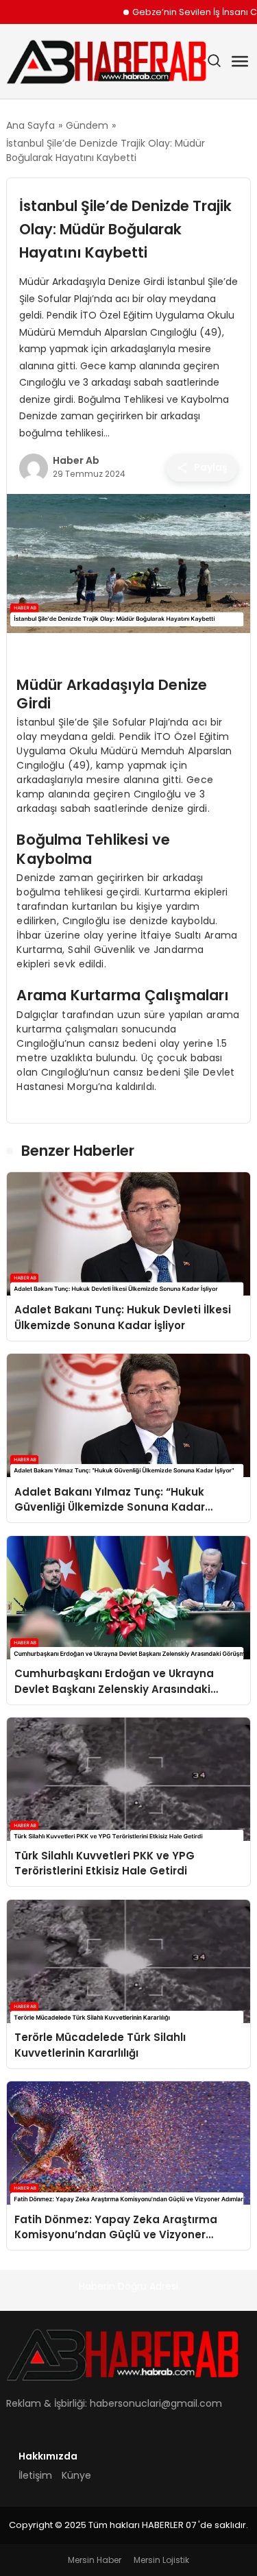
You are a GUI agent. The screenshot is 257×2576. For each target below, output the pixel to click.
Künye (76, 2475)
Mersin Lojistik (161, 2560)
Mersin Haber (95, 2560)
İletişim (35, 2475)
